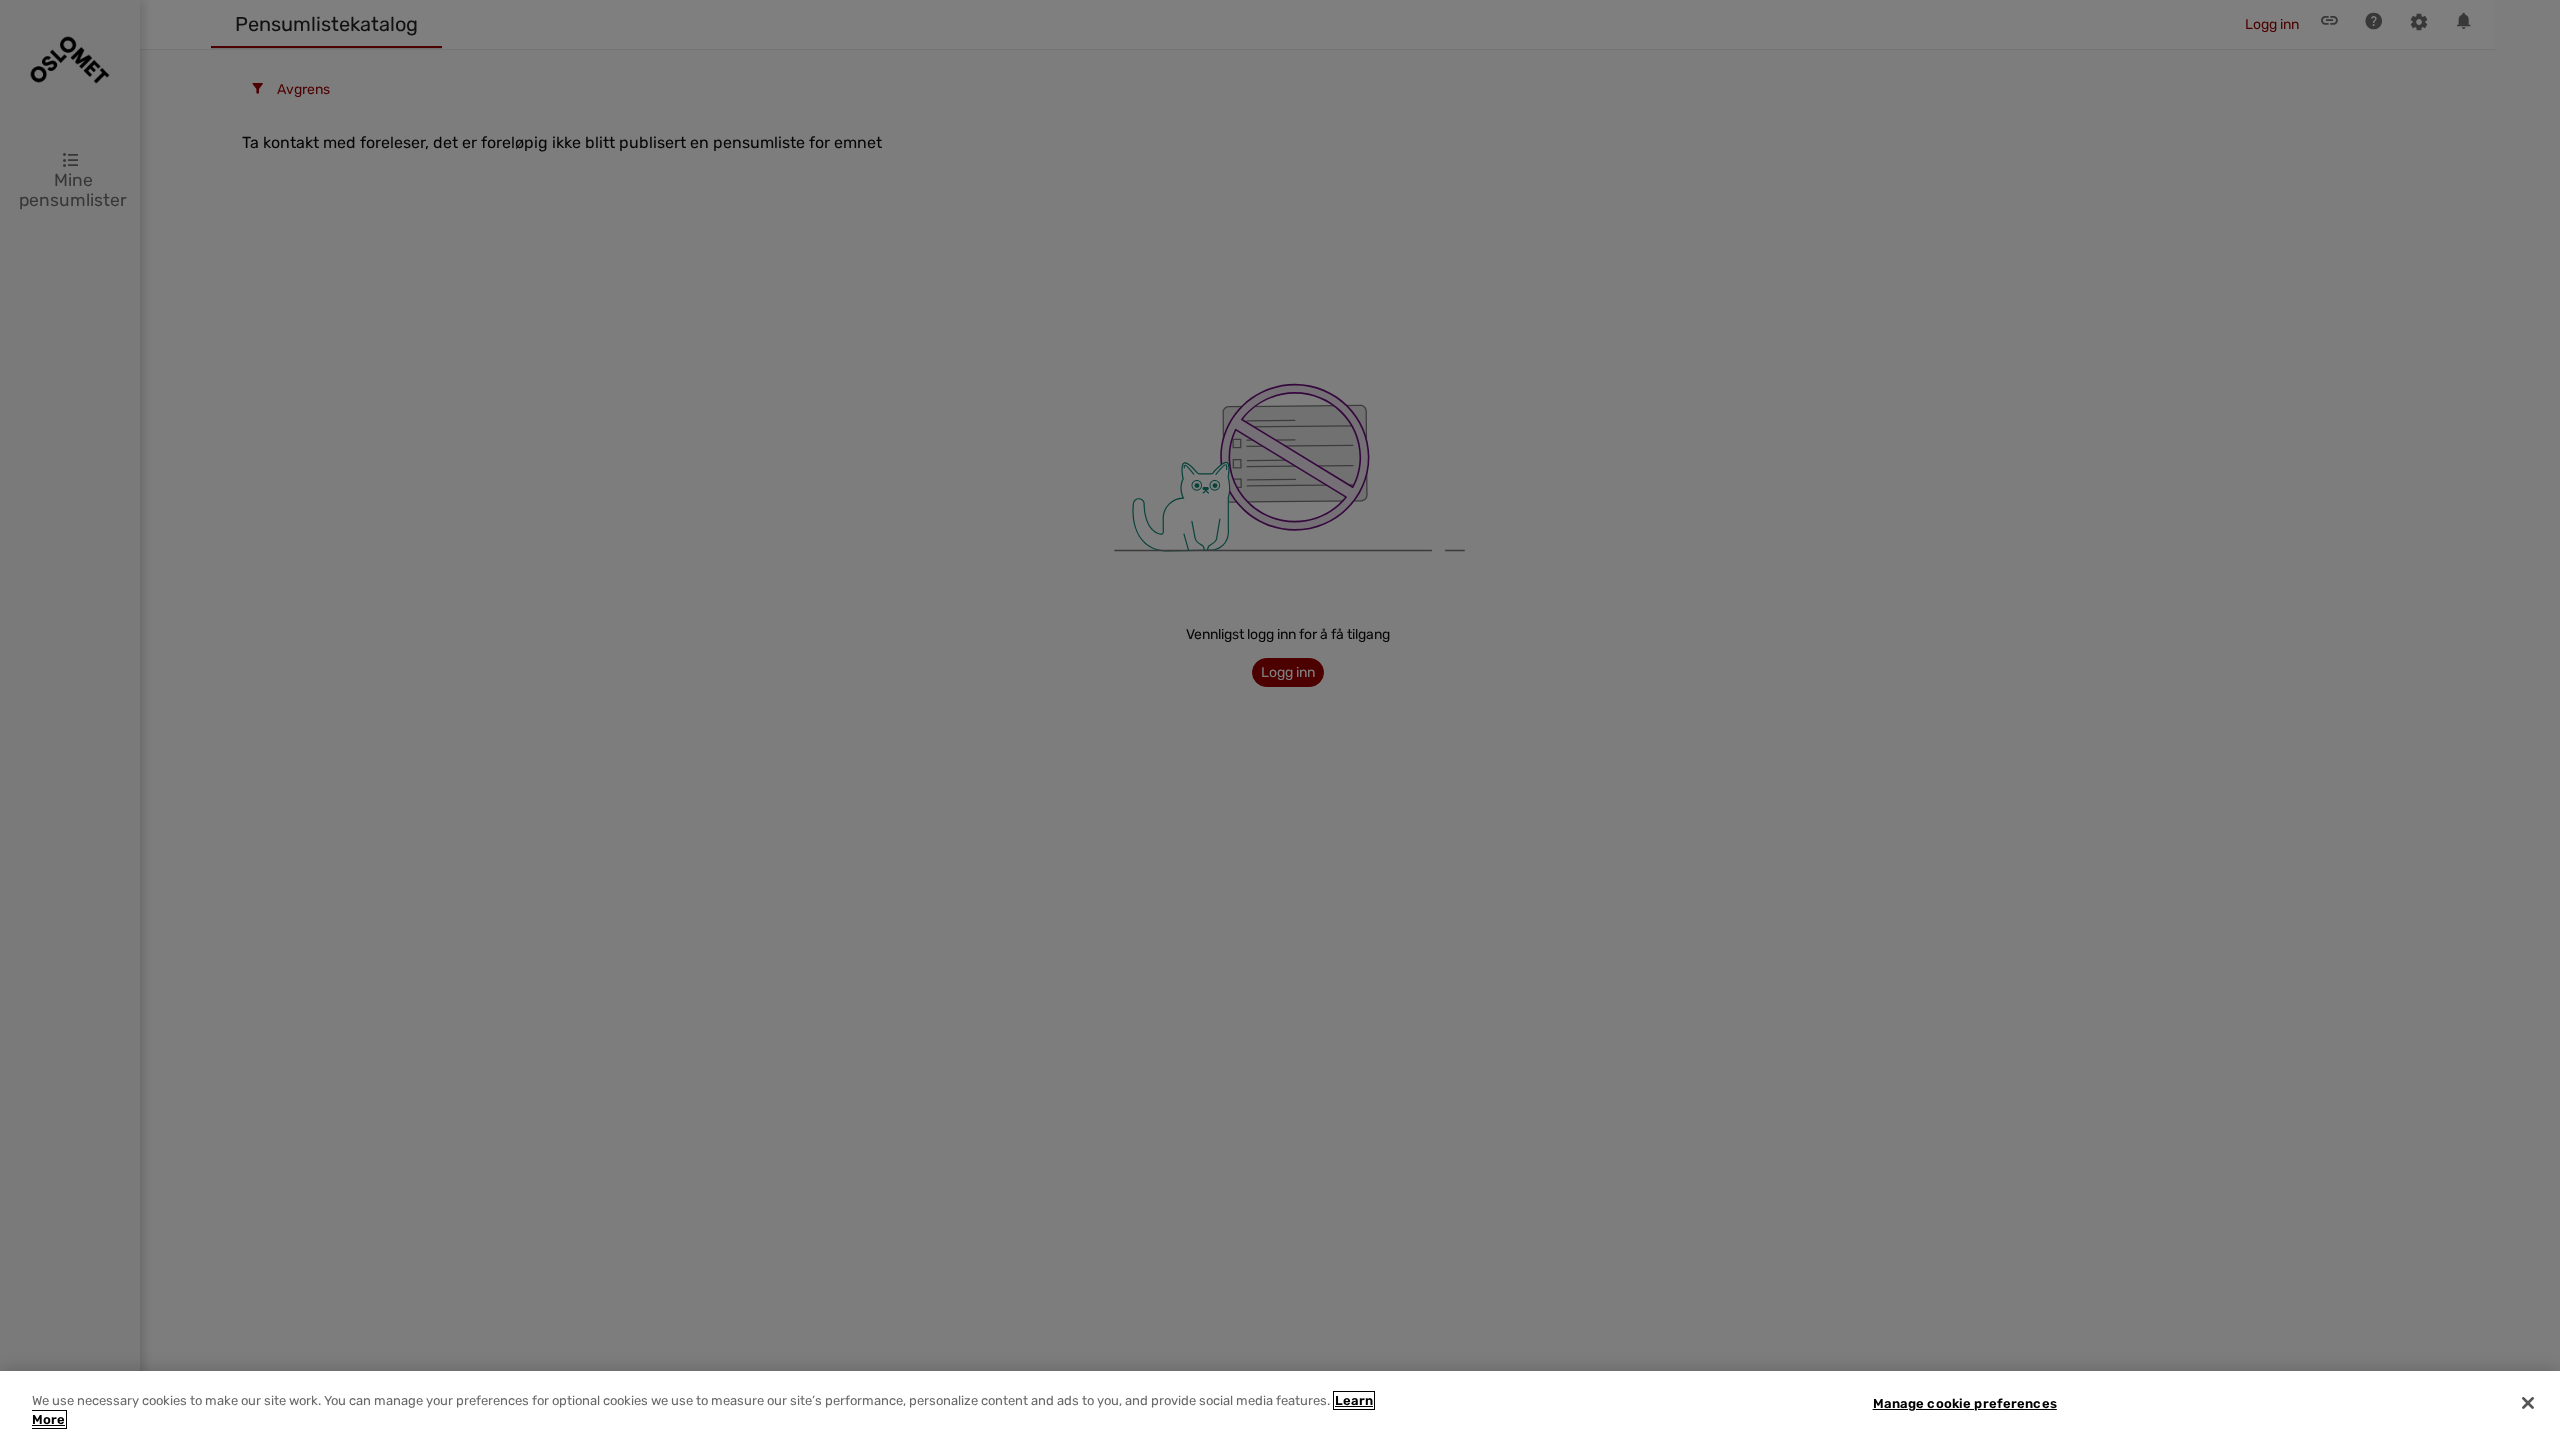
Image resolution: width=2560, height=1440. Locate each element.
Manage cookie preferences (1965, 1403)
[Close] (2528, 1403)
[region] (1280, 1405)
